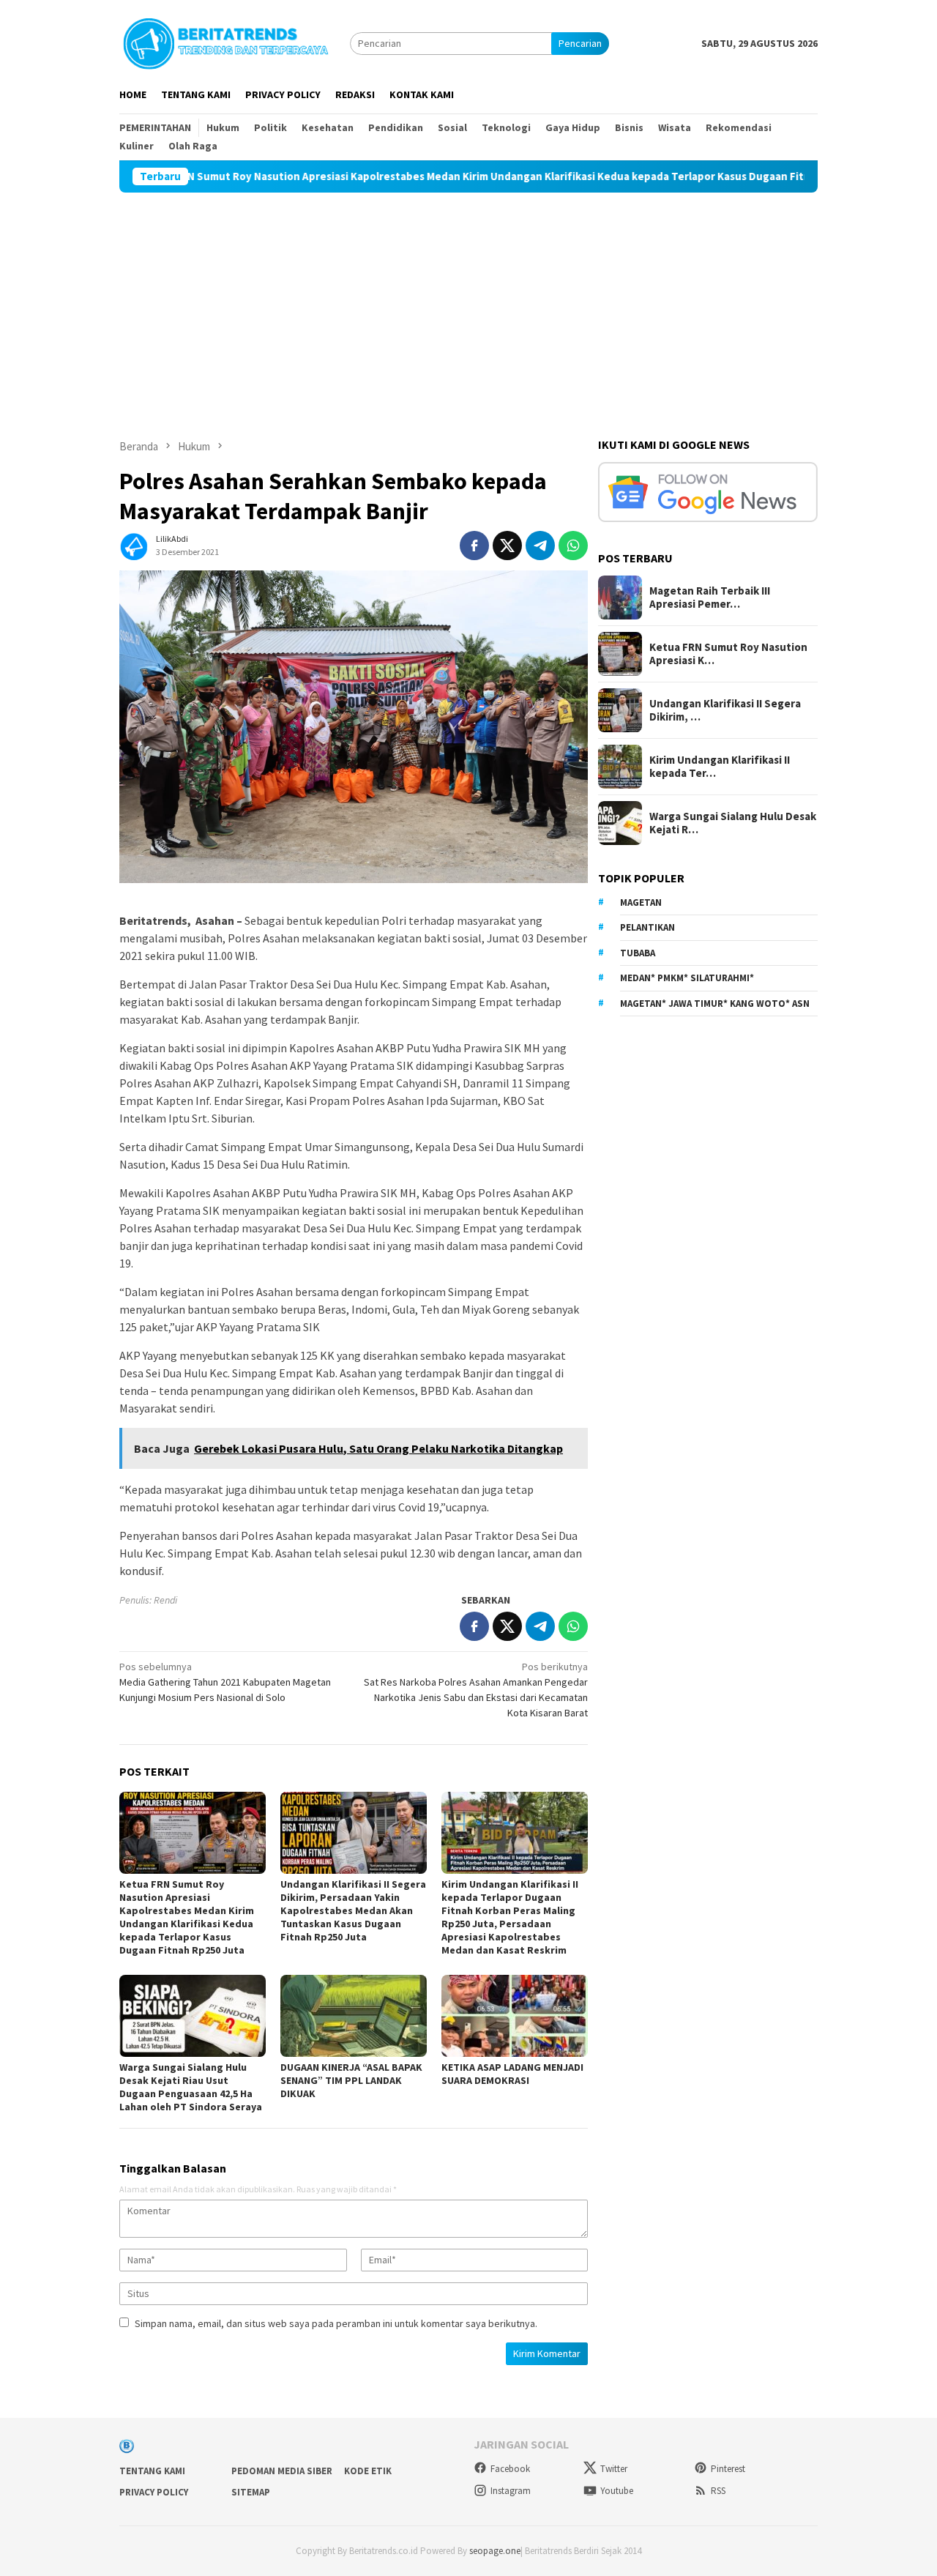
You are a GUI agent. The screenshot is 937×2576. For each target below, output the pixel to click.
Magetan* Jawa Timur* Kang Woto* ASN (715, 1004)
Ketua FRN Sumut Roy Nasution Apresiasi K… (728, 654)
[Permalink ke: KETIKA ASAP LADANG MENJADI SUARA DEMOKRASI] (515, 2016)
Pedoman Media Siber (282, 2471)
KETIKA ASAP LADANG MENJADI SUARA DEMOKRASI (512, 2074)
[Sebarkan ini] (474, 546)
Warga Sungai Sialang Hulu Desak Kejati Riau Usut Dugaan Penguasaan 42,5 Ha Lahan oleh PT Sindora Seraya (191, 2087)
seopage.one (495, 2551)
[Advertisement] (468, 302)
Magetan (641, 902)
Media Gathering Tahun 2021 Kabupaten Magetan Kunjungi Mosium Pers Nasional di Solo (225, 1682)
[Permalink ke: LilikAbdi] (134, 544)
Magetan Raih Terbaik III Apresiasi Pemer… (710, 598)
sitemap (251, 2492)
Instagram (511, 2491)
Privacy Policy (154, 2492)
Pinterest (728, 2469)
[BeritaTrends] (225, 42)
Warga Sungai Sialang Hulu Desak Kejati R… (733, 823)
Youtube (617, 2491)
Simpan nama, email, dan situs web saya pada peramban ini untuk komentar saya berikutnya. (336, 2323)
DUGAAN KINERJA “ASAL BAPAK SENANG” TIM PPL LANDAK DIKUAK (351, 2080)
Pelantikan (647, 927)
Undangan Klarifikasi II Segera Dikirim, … (725, 710)
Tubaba (638, 953)
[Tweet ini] (507, 546)
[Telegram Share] (540, 546)
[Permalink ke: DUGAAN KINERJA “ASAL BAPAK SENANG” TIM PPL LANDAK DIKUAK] (354, 2016)
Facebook (510, 2469)
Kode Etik (368, 2471)
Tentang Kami (152, 2471)
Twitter (614, 2469)
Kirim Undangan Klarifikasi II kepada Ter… (720, 767)
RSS (718, 2491)
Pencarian (580, 43)
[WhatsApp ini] (573, 546)
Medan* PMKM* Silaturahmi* (687, 978)
